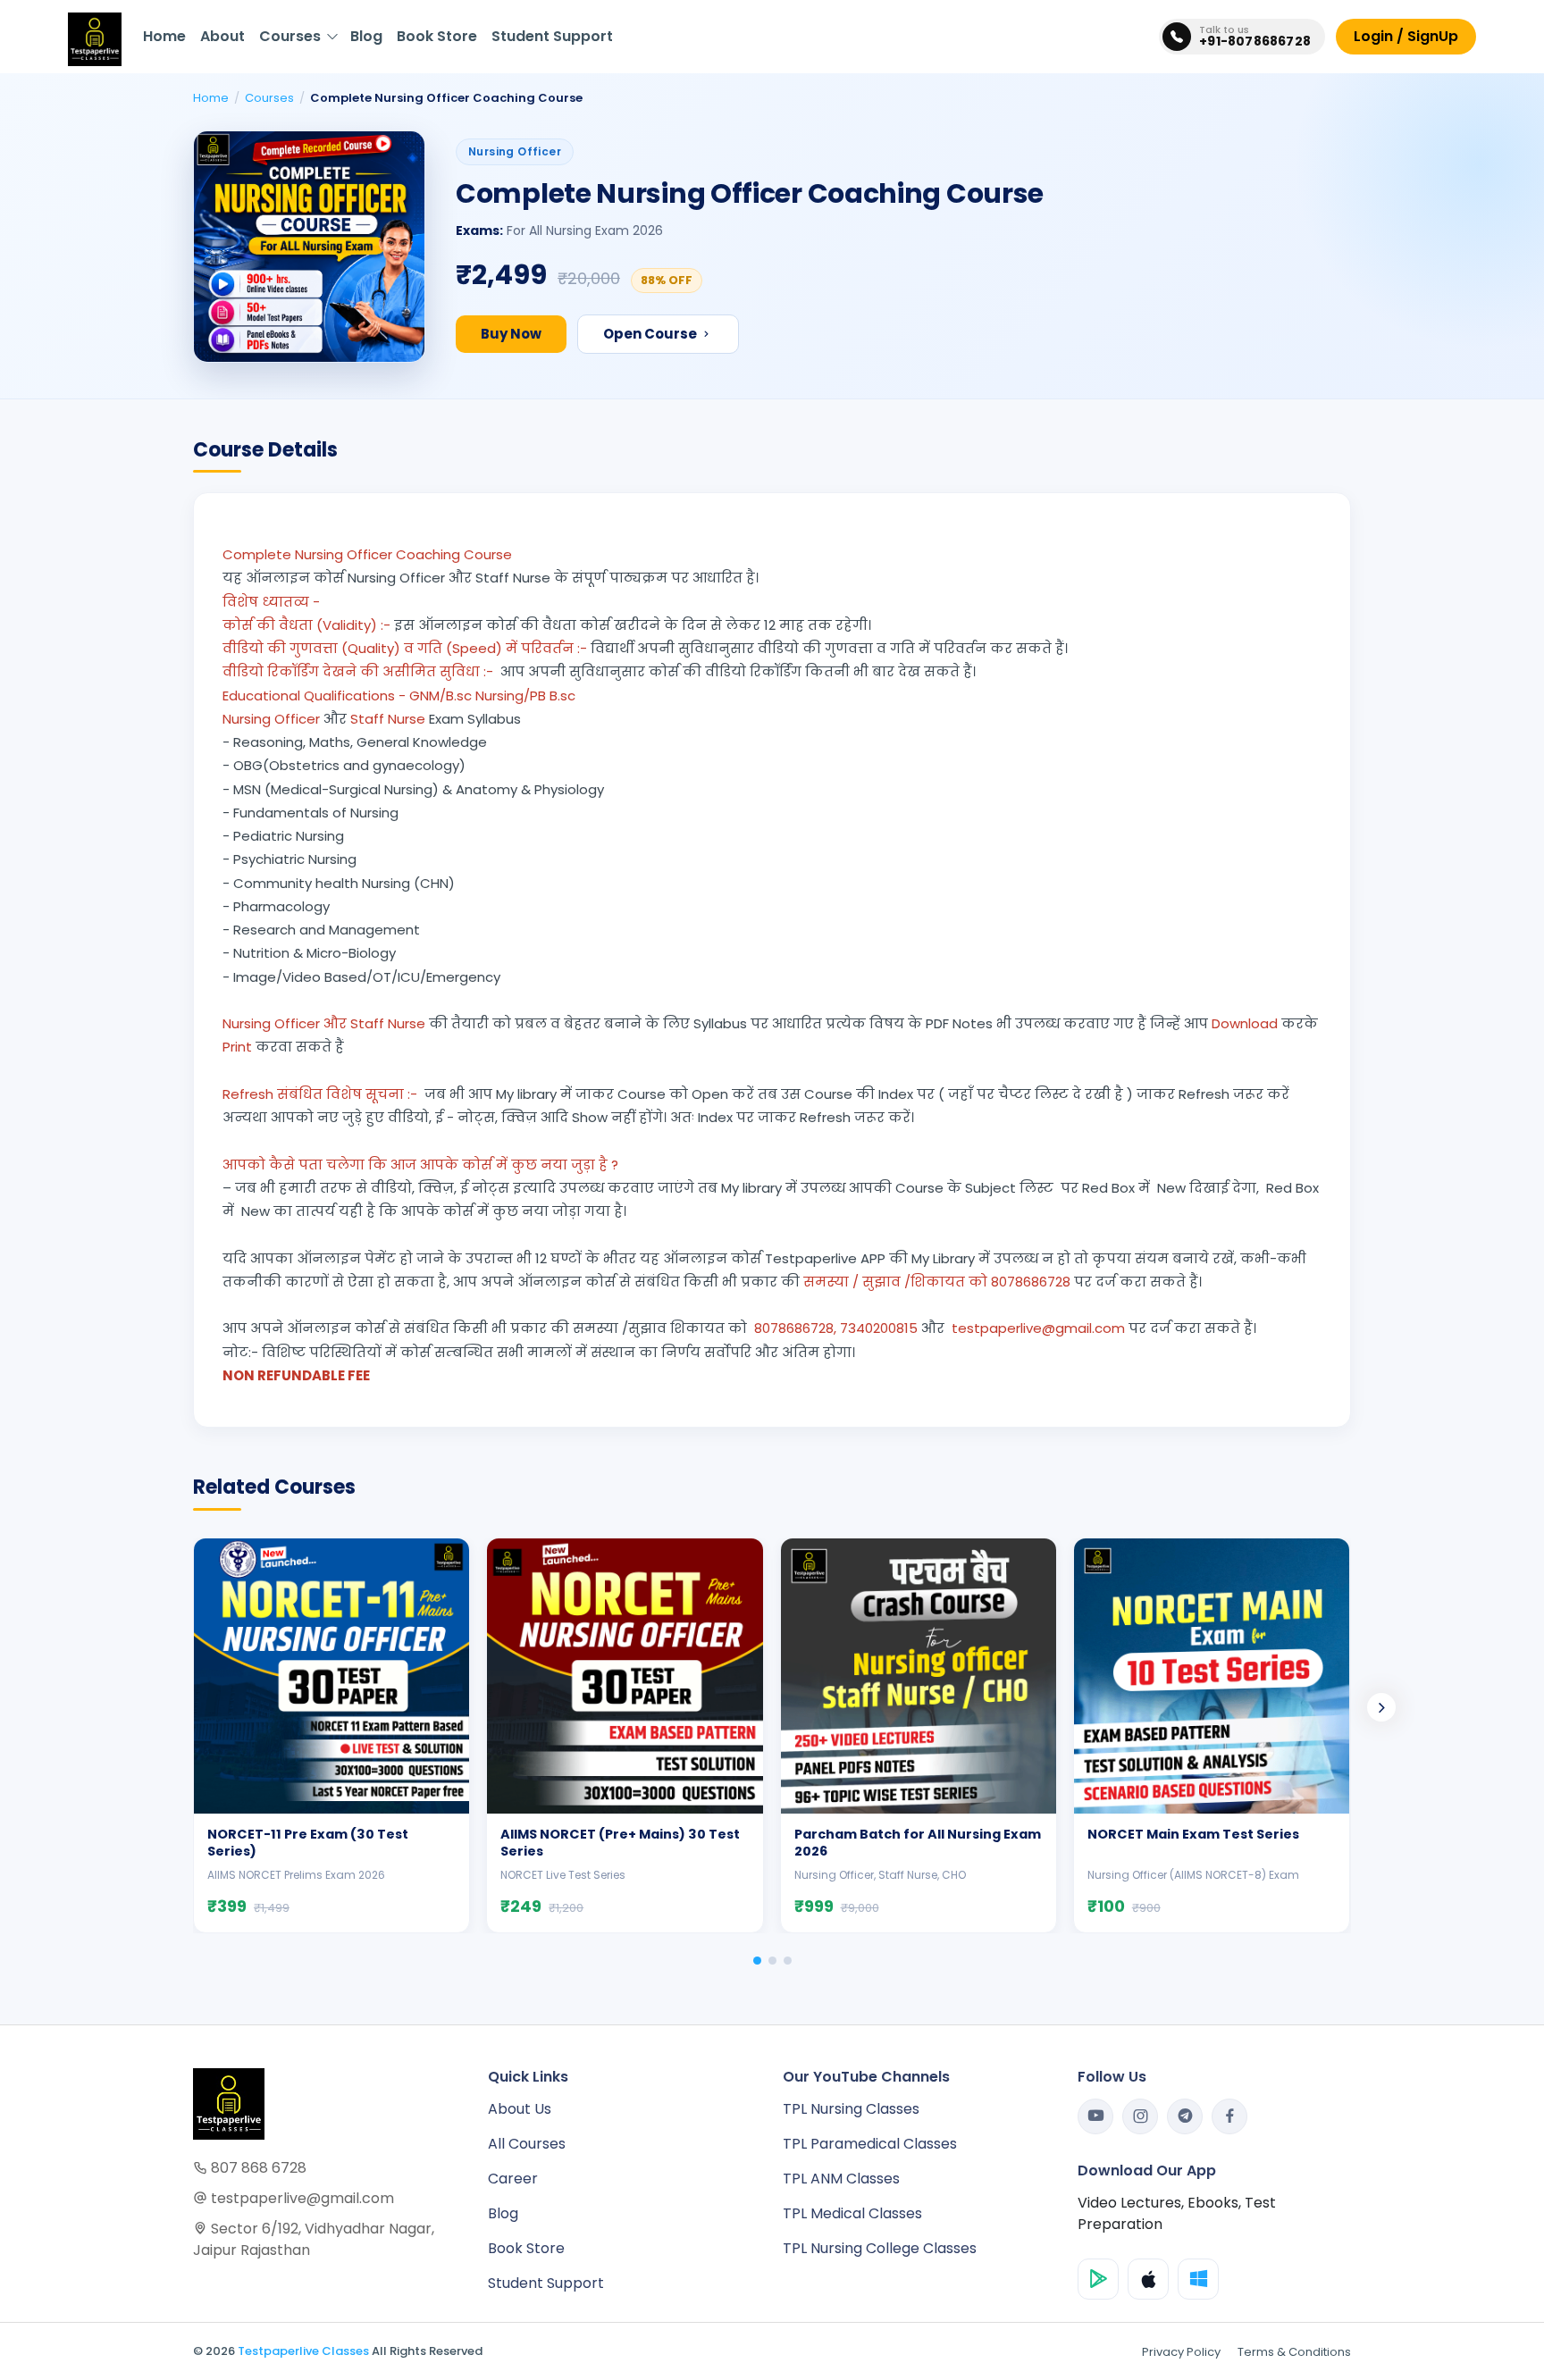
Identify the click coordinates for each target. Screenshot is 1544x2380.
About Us (520, 2109)
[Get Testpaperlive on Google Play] (1098, 2279)
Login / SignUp (1406, 36)
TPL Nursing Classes (851, 2109)
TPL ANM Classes (841, 2179)
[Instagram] (1140, 2116)
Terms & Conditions (1294, 2352)
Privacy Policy (1181, 2352)
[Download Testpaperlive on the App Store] (1148, 2279)
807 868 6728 (257, 2168)
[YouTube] (1095, 2116)
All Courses (527, 2144)
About (222, 36)
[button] (757, 1960)
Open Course (651, 334)
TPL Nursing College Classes (880, 2248)
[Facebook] (1229, 2116)
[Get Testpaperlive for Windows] (1198, 2279)
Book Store (437, 36)
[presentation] (1381, 1707)
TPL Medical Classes (852, 2213)
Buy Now (511, 334)
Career (513, 2179)
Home (164, 36)
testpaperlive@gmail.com (301, 2198)
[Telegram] (1185, 2116)
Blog (366, 36)
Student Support (552, 36)
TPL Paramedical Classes (870, 2144)
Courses (290, 36)
